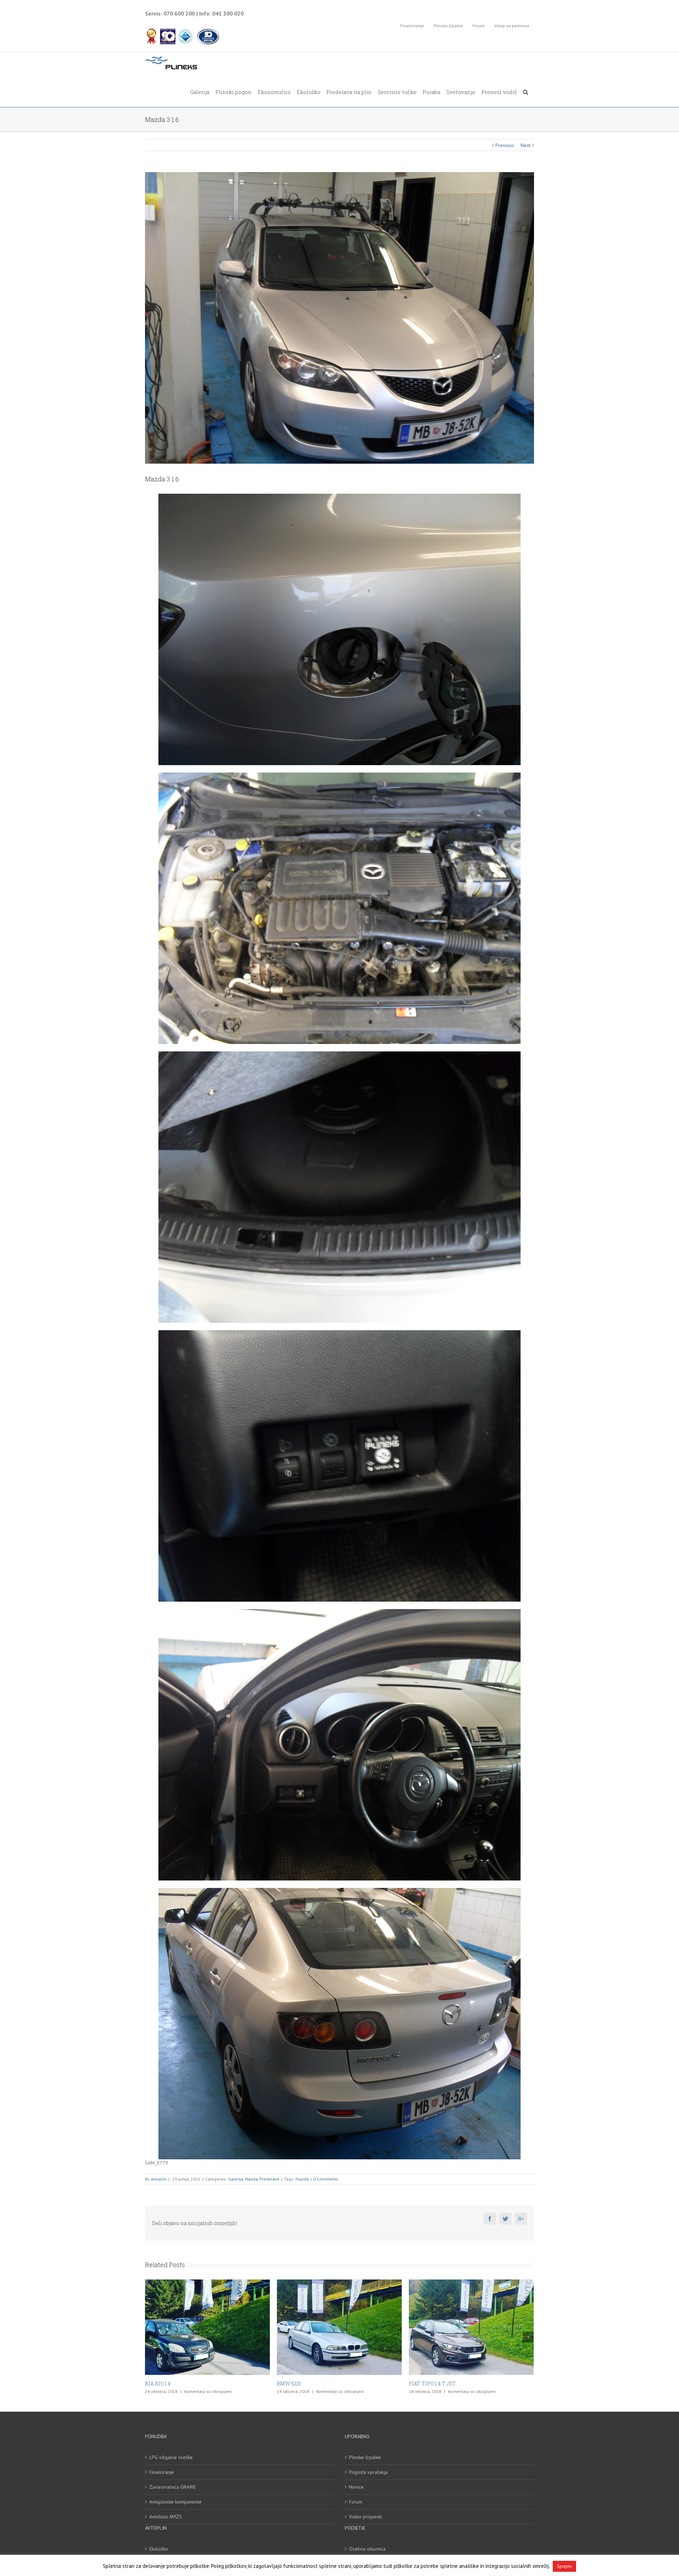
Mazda (251, 2179)
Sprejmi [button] (564, 2566)
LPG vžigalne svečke (171, 2457)
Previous (505, 145)
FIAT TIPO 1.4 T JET (169, 2384)
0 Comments (326, 2179)
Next (526, 145)
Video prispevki (365, 2517)
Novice (356, 2487)
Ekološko (159, 2549)
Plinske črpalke (365, 2457)
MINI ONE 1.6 (293, 2384)
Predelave (269, 2179)
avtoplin (159, 2179)
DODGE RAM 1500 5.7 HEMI (441, 2384)
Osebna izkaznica (367, 2549)
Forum (356, 2502)
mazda (302, 2179)
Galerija (236, 2179)
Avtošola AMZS (166, 2517)
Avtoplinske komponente (175, 2502)
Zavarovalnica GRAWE (173, 2487)
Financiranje (162, 2472)
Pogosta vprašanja (368, 2472)
